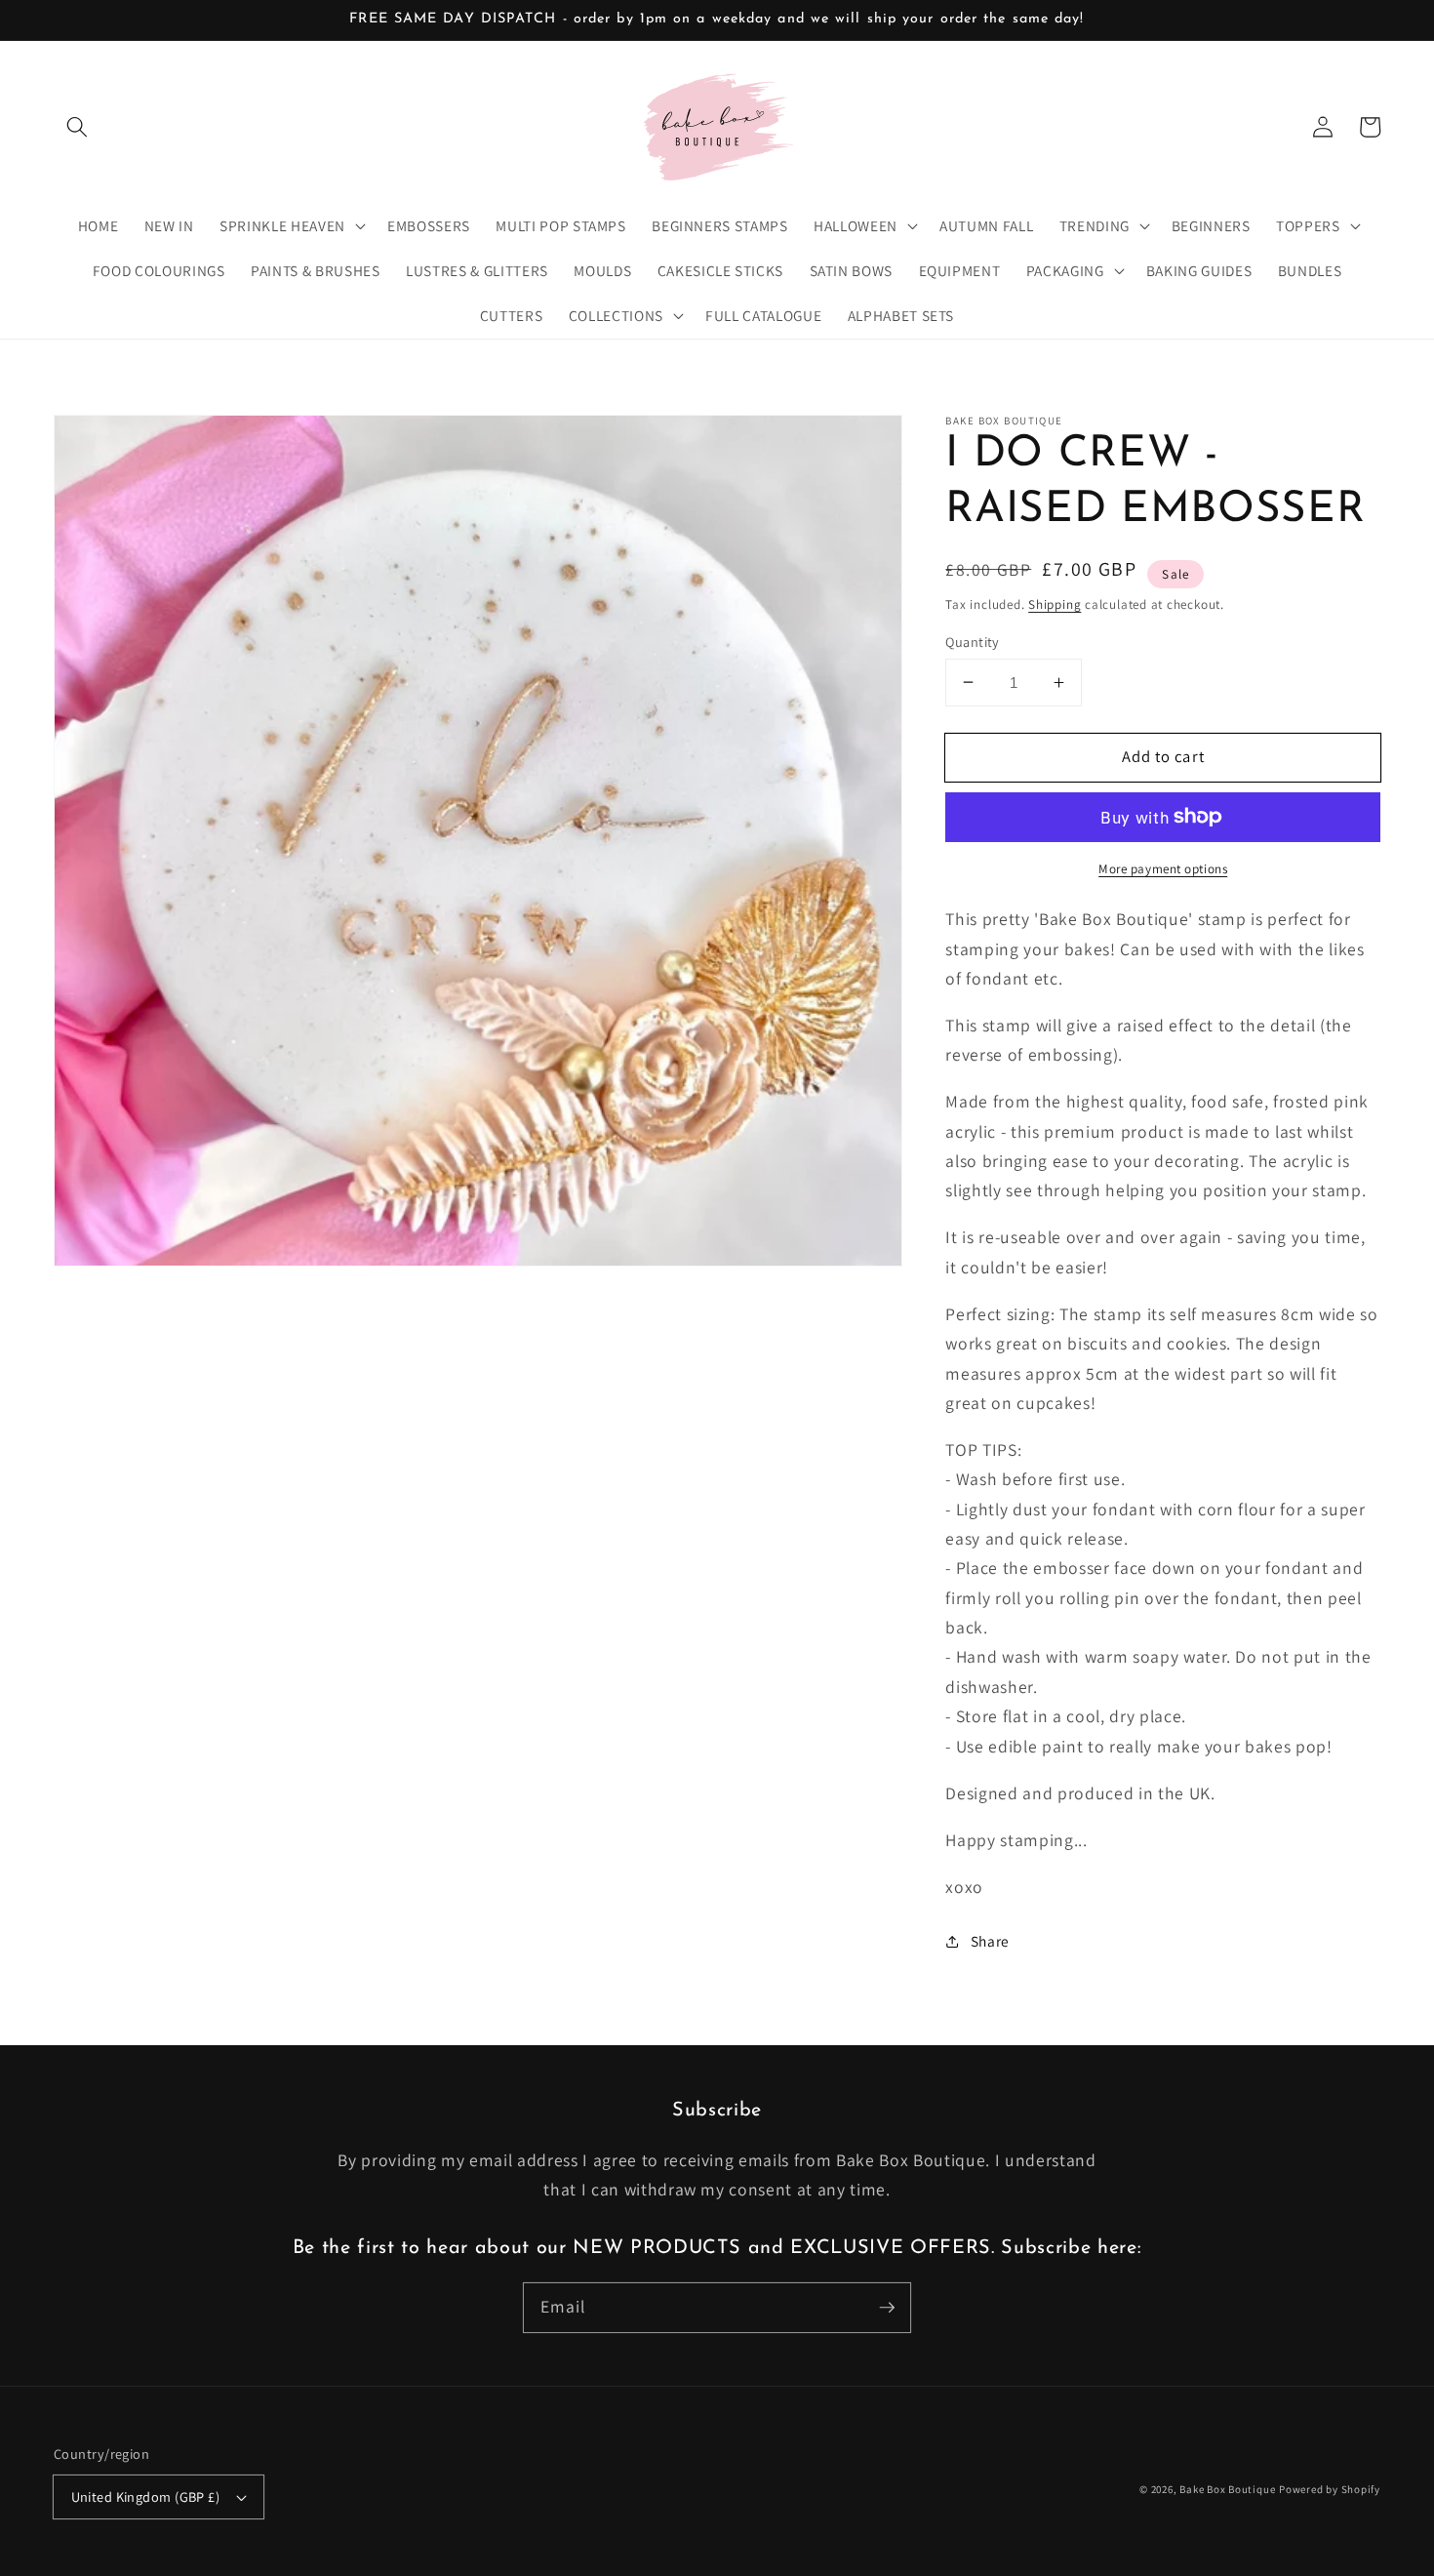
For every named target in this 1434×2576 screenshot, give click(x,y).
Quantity (973, 641)
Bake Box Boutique (1227, 2489)
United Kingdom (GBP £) (146, 2496)
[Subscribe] (887, 2307)
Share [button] (990, 1941)
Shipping (1055, 604)
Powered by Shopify (1330, 2489)
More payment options (1163, 868)
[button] (77, 127)
